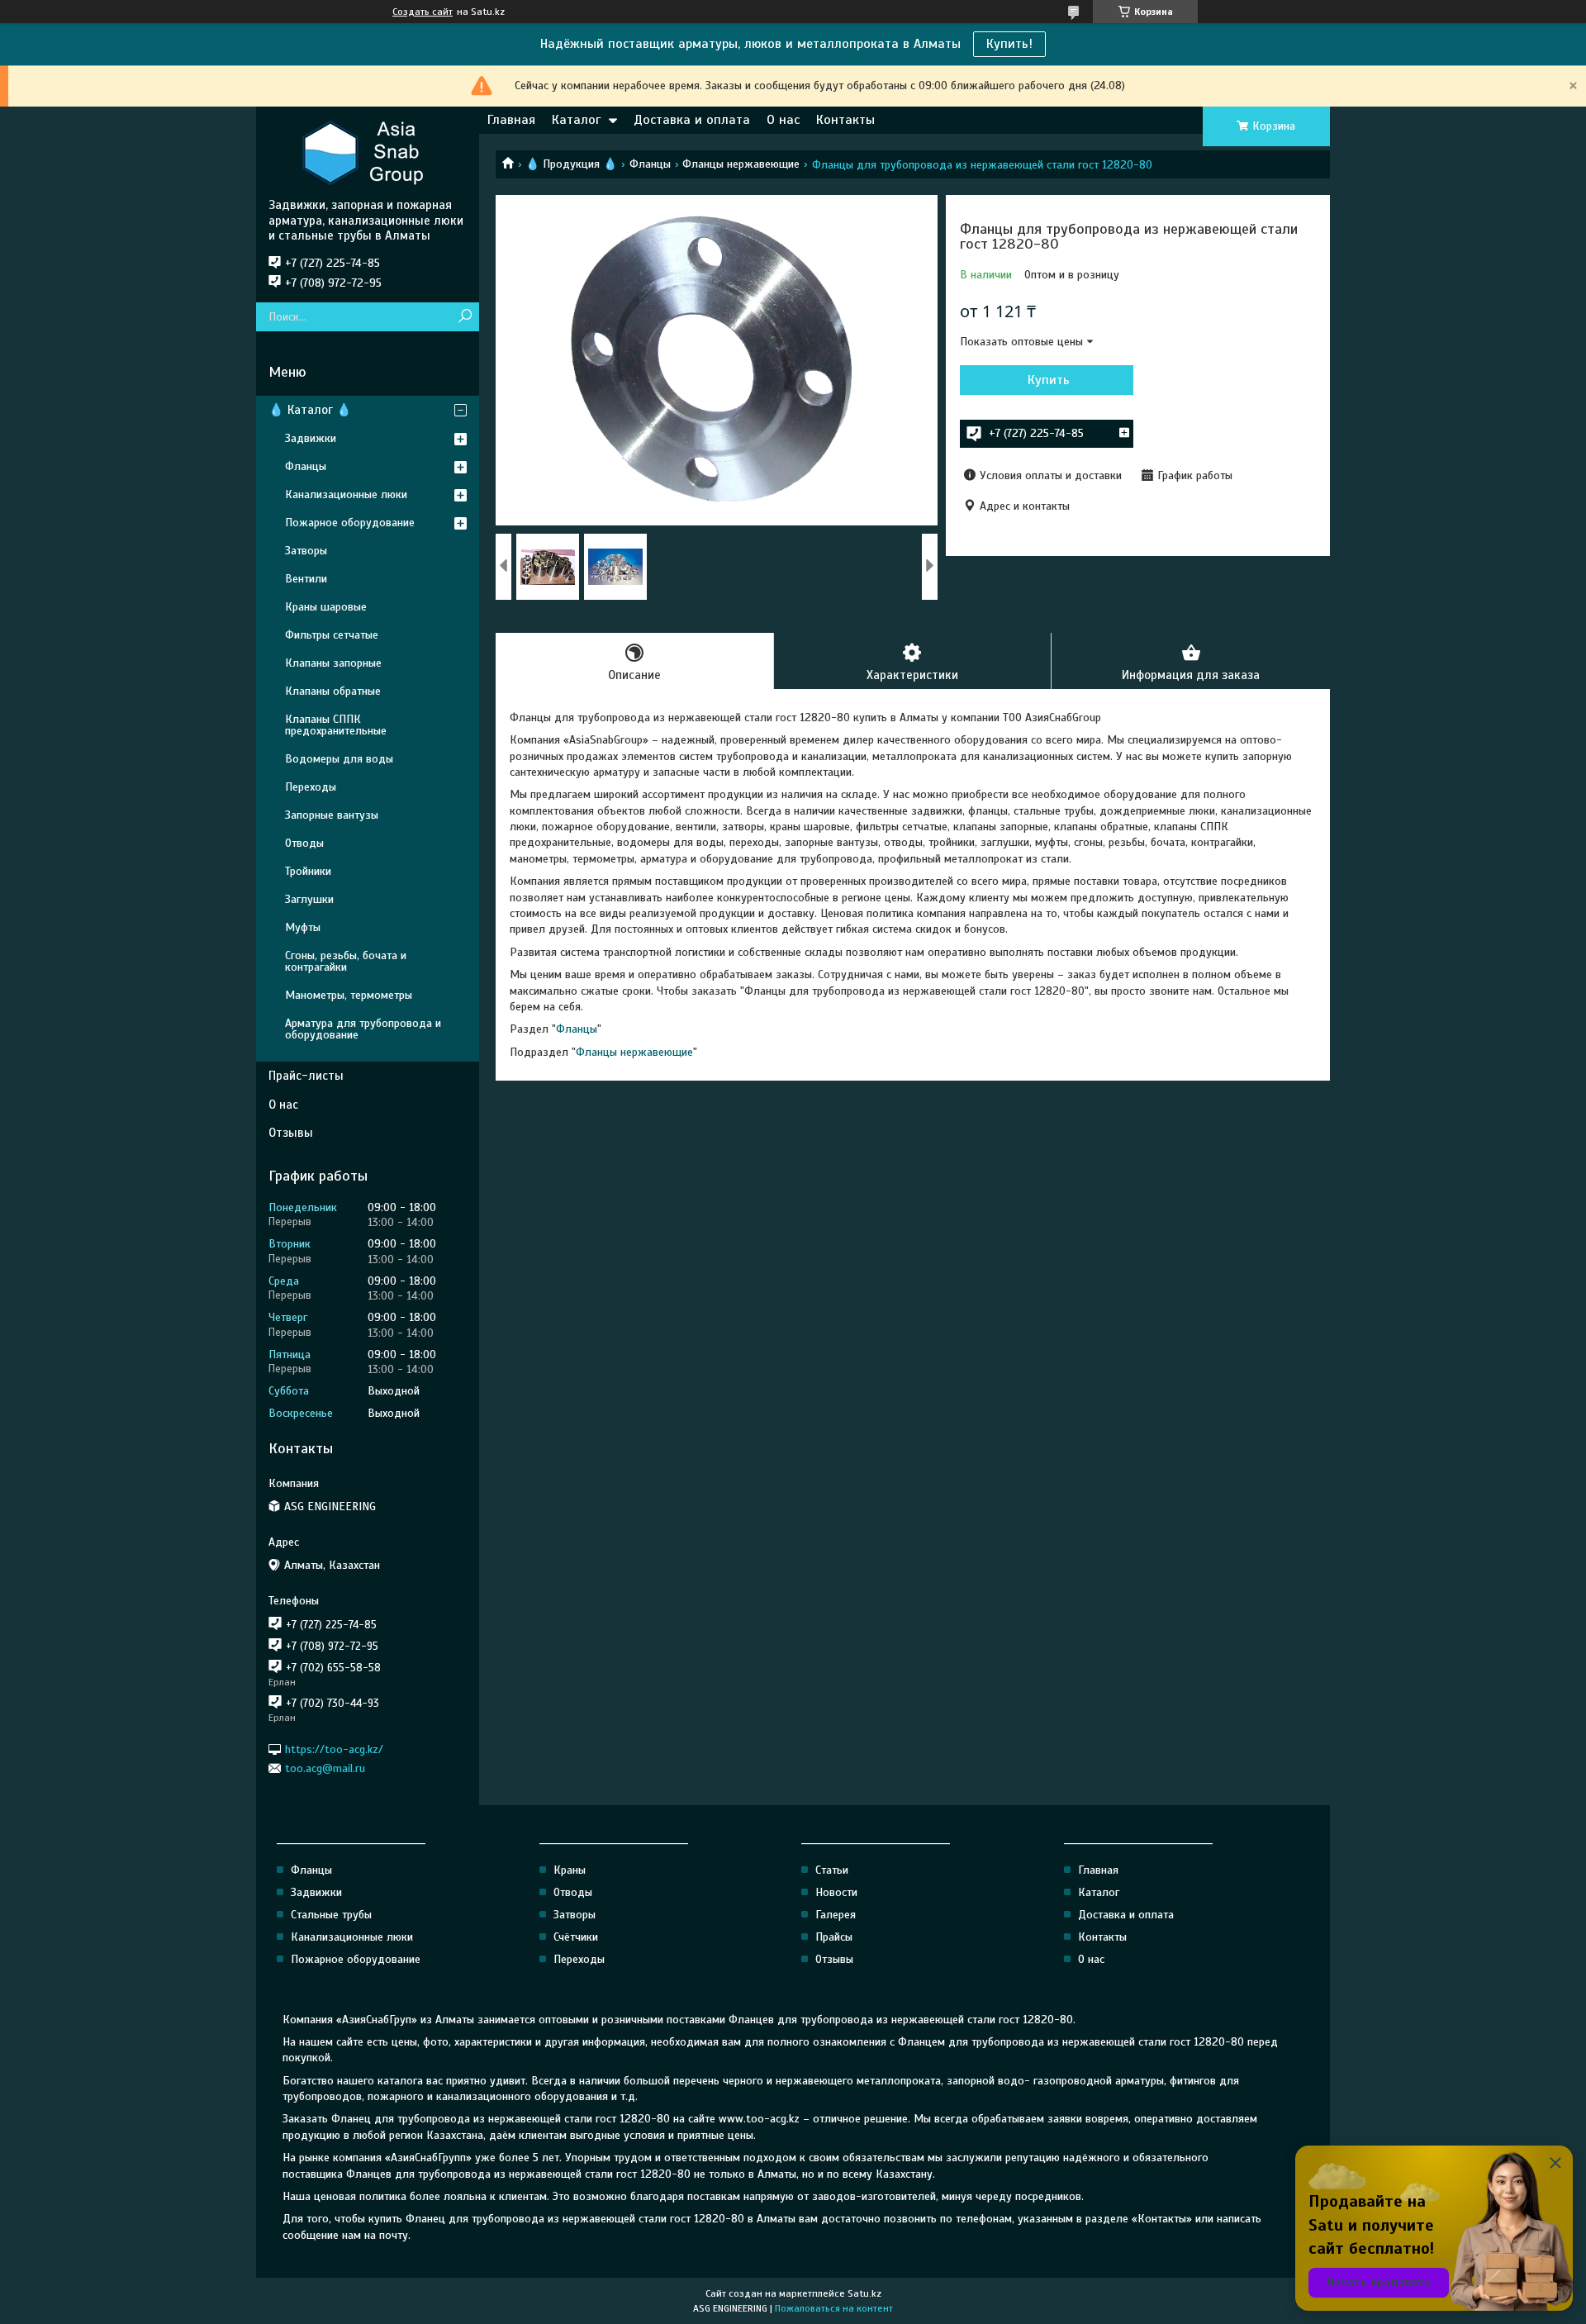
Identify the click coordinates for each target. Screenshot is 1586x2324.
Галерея (836, 1915)
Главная (511, 120)
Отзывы (291, 1133)
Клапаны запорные (333, 663)
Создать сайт (423, 12)
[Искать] (465, 317)
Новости (836, 1892)
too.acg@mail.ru (325, 1768)
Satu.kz (864, 2293)
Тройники (308, 871)
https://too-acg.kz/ (334, 1749)
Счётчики (576, 1937)
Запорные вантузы (332, 815)
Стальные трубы (331, 1915)
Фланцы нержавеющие (741, 164)
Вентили (306, 579)
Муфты (303, 927)
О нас (783, 120)
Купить (1049, 380)
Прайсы (834, 1937)
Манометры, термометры (349, 995)
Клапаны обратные (333, 691)
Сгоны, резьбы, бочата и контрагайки (346, 961)
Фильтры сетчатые (332, 635)
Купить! (1009, 44)
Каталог (576, 120)
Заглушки (309, 899)
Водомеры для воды (339, 759)
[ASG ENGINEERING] (368, 152)
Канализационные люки (346, 494)
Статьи (832, 1870)
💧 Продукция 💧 (571, 164)
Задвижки (311, 438)
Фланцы (650, 164)
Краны (570, 1870)
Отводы (304, 843)
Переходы (311, 787)
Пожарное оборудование (350, 523)
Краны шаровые (326, 607)
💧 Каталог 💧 (310, 410)
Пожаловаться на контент (834, 2308)
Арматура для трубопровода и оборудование (363, 1029)
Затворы (306, 551)
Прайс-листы (306, 1076)
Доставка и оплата (692, 120)
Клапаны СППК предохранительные (336, 725)
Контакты (845, 120)
